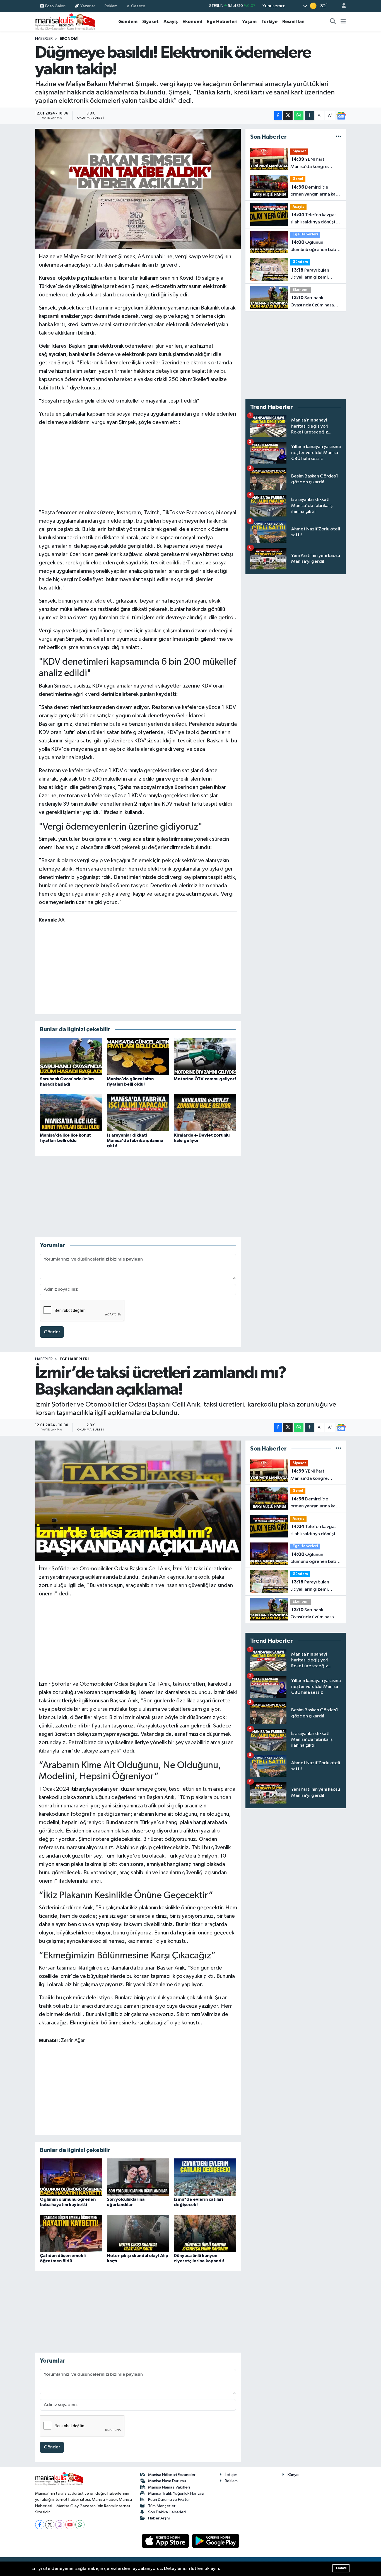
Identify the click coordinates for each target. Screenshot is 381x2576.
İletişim (231, 2475)
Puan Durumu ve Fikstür (169, 2500)
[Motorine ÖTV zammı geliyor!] (205, 1057)
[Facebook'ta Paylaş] (278, 116)
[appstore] (166, 2541)
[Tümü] (338, 137)
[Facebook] (40, 2525)
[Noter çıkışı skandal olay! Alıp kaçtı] (138, 2233)
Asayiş (171, 22)
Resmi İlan (293, 22)
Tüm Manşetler (162, 2506)
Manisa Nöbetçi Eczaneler (172, 2475)
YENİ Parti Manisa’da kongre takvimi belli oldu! (309, 164)
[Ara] (333, 22)
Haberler (44, 39)
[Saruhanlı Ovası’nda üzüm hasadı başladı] (71, 1057)
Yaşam (249, 22)
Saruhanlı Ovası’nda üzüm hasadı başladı (314, 302)
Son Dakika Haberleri (167, 2512)
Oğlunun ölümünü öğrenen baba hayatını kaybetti (314, 247)
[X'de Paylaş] (288, 116)
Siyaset (150, 22)
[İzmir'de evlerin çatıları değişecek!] (205, 2177)
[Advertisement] (138, 466)
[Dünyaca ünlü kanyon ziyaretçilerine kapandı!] (205, 2233)
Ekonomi (192, 22)
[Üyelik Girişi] (341, 6)
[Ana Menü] (343, 22)
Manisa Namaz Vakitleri (169, 2487)
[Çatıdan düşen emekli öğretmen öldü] (71, 2233)
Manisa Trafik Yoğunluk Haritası (176, 2493)
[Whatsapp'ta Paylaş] (299, 116)
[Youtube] (70, 2525)
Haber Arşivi (159, 2518)
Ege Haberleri (222, 22)
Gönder (52, 1332)
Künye (293, 2475)
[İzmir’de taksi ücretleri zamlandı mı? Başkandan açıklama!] (138, 1501)
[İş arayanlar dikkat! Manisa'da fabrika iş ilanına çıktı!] (138, 1113)
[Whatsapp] (80, 2525)
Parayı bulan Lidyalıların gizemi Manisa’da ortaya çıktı (313, 274)
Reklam (111, 6)
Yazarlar (88, 6)
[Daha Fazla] (309, 116)
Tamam (341, 2568)
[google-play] (216, 2541)
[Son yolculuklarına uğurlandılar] (138, 2177)
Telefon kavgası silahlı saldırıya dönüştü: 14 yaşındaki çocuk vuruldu (315, 219)
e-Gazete (136, 6)
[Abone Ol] (341, 116)
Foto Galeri (55, 6)
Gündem (128, 22)
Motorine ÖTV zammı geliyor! (205, 1079)
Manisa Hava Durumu (167, 2481)
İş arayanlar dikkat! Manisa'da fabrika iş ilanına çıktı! (135, 1140)
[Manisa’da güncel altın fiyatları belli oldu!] (138, 1057)
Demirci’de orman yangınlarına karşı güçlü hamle (315, 191)
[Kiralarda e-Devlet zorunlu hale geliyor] (205, 1113)
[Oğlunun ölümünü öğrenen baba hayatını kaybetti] (71, 2177)
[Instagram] (60, 2525)
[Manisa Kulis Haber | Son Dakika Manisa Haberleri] (65, 22)
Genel (298, 179)
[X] (50, 2525)
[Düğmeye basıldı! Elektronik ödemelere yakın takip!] (138, 189)
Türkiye (269, 22)
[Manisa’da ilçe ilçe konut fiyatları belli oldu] (71, 1113)
